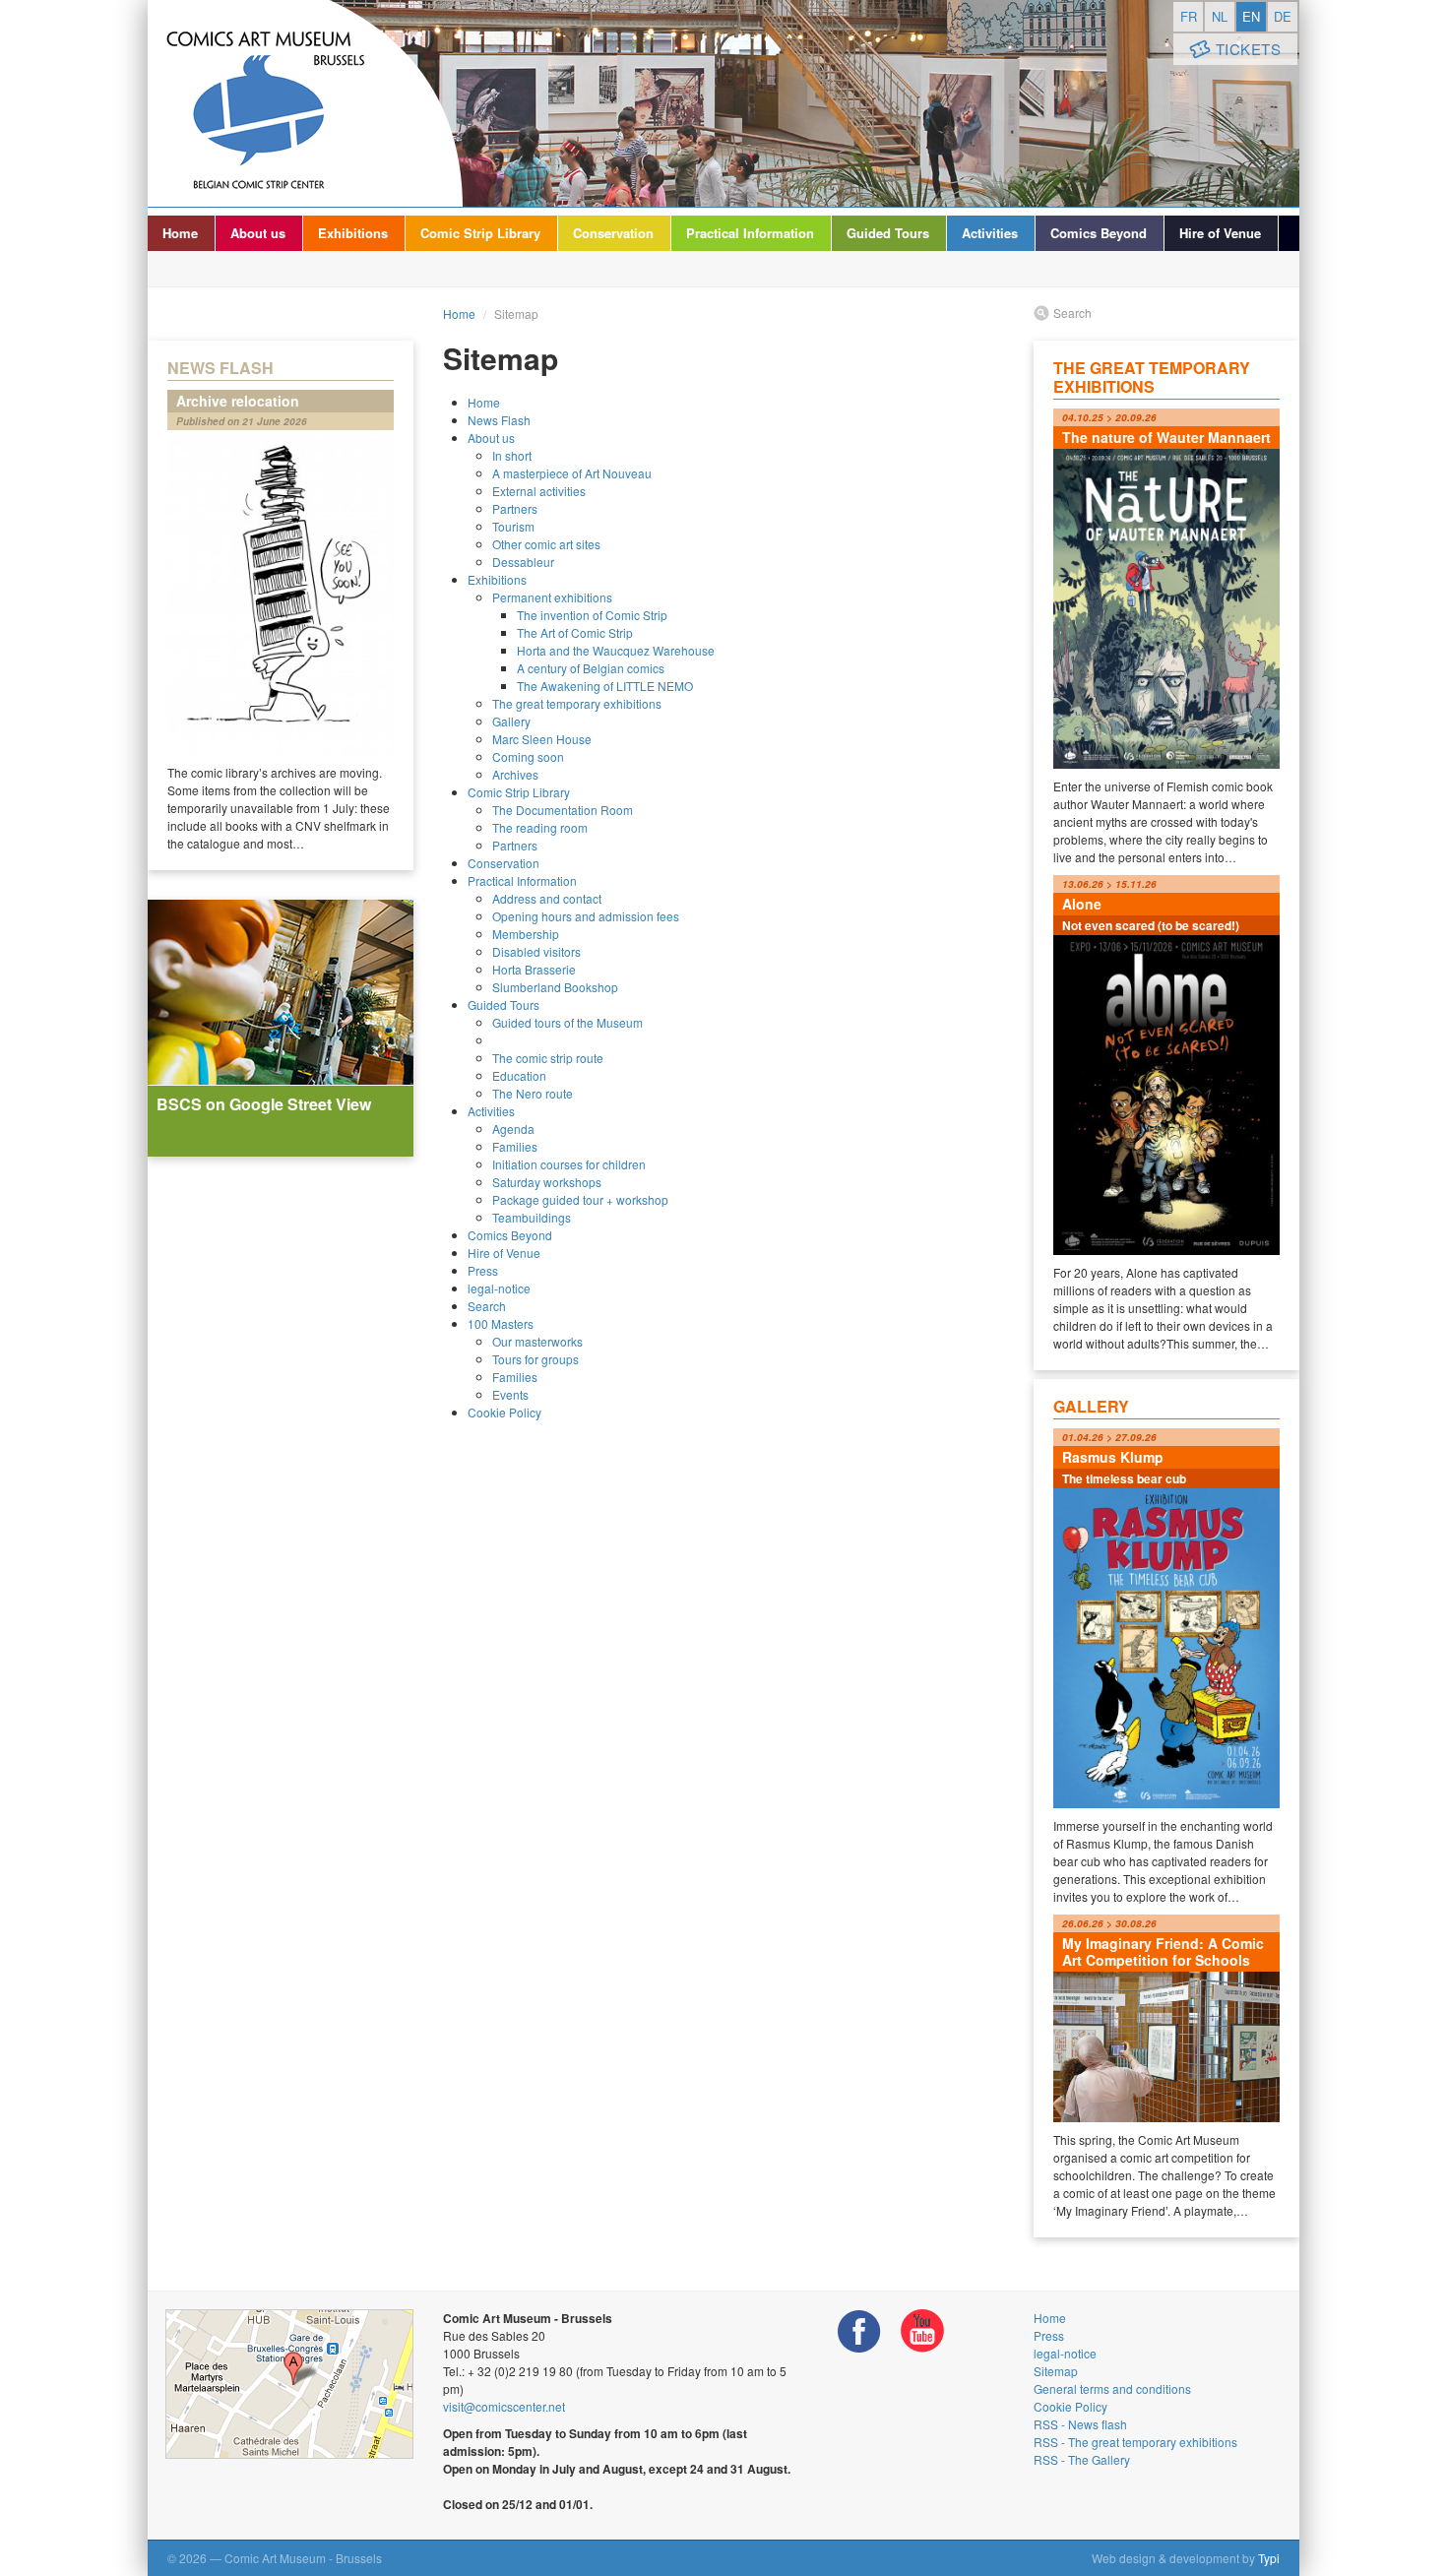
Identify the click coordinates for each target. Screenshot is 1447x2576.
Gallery (511, 721)
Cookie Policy (504, 1412)
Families (515, 1146)
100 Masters (501, 1323)
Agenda (513, 1129)
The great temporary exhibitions (577, 703)
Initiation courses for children (569, 1164)
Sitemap (1056, 2371)
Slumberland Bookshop (555, 987)
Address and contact (547, 898)
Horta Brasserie (534, 969)
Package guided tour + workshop (580, 1199)
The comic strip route (548, 1058)
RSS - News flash (1080, 2424)
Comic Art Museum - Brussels (305, 103)
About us (258, 233)
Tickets (1249, 49)
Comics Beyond (1099, 233)
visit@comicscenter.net (504, 2406)
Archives (515, 774)
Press (483, 1270)
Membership (526, 934)
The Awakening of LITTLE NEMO (605, 686)
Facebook (859, 2331)
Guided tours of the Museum (567, 1022)
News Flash (499, 420)
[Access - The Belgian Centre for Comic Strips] (289, 2384)
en (1251, 16)
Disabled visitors (536, 951)
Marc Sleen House (542, 739)
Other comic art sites (546, 544)
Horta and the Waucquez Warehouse (616, 650)
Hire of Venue (1220, 233)
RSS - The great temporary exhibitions (1135, 2442)
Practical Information (750, 233)
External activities (539, 491)
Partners (515, 508)
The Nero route (533, 1093)
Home (180, 233)
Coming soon (528, 756)
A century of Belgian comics (591, 668)
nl (1220, 16)
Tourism (513, 526)
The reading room (540, 827)
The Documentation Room (563, 810)
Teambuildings (532, 1217)
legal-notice (499, 1288)
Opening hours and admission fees (586, 916)
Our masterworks (537, 1341)
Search (487, 1306)
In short (512, 455)
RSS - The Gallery (1082, 2459)
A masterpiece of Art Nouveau (572, 473)
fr (1189, 16)
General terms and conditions (1112, 2388)
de (1283, 16)
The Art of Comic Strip (575, 632)
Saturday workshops (547, 1182)
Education (519, 1075)
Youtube (922, 2331)
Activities (990, 233)
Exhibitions (353, 233)
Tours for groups (535, 1359)
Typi (1269, 2558)
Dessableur (523, 562)
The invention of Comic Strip (592, 615)
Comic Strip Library (480, 233)
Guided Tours (888, 233)
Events (510, 1394)
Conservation (613, 233)
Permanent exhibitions (552, 597)
